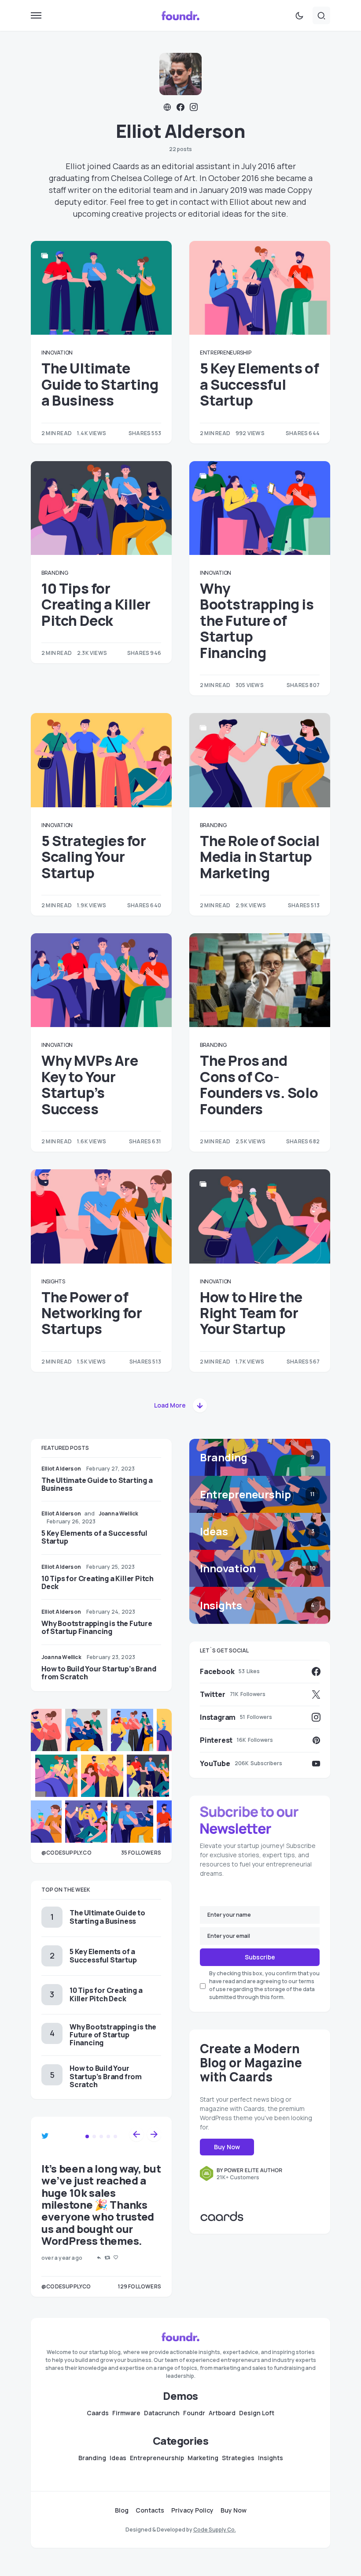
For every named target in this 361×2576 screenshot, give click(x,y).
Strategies (238, 2458)
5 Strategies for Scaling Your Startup (94, 857)
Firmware (126, 2413)
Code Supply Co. (215, 2530)
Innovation (57, 353)
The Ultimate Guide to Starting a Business (100, 384)
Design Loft (257, 2413)
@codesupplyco (66, 2286)
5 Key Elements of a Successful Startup (259, 384)
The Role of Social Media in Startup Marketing (260, 857)
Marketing (203, 2458)
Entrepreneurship (225, 353)
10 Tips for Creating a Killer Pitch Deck (96, 604)
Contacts (150, 2510)
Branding (55, 573)
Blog (122, 2510)
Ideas (118, 2458)
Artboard (222, 2413)
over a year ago (62, 2258)
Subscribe (260, 1957)
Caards (98, 2413)
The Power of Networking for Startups (92, 1313)
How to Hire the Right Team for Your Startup (251, 1313)
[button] (36, 15)
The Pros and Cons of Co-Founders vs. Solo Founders (259, 1085)
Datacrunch (162, 2413)
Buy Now (227, 2147)
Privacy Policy (192, 2510)
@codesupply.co (66, 1853)
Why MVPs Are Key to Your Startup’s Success (90, 1085)
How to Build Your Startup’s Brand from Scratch (99, 1673)
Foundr (194, 2413)
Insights (53, 1281)
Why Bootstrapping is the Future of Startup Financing (257, 621)
